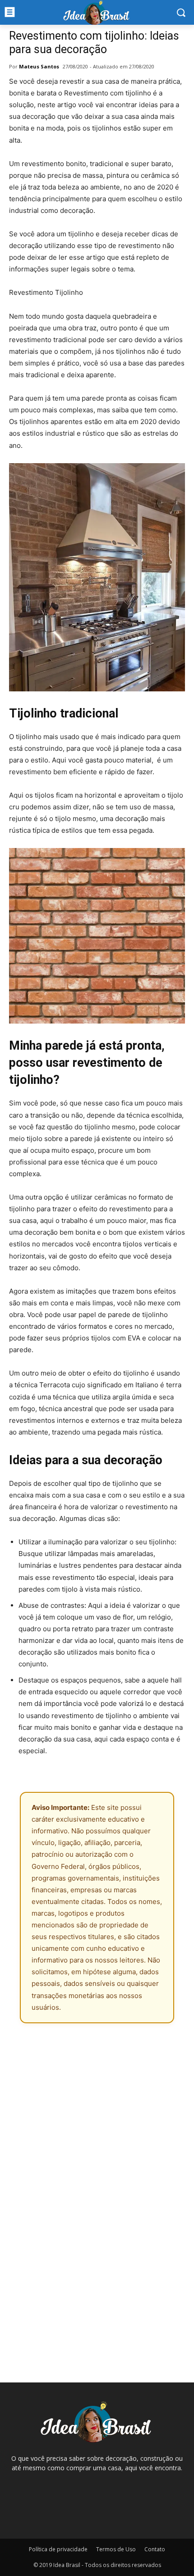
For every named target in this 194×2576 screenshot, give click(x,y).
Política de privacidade (58, 2549)
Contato (155, 2549)
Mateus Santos (39, 66)
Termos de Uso (116, 2549)
